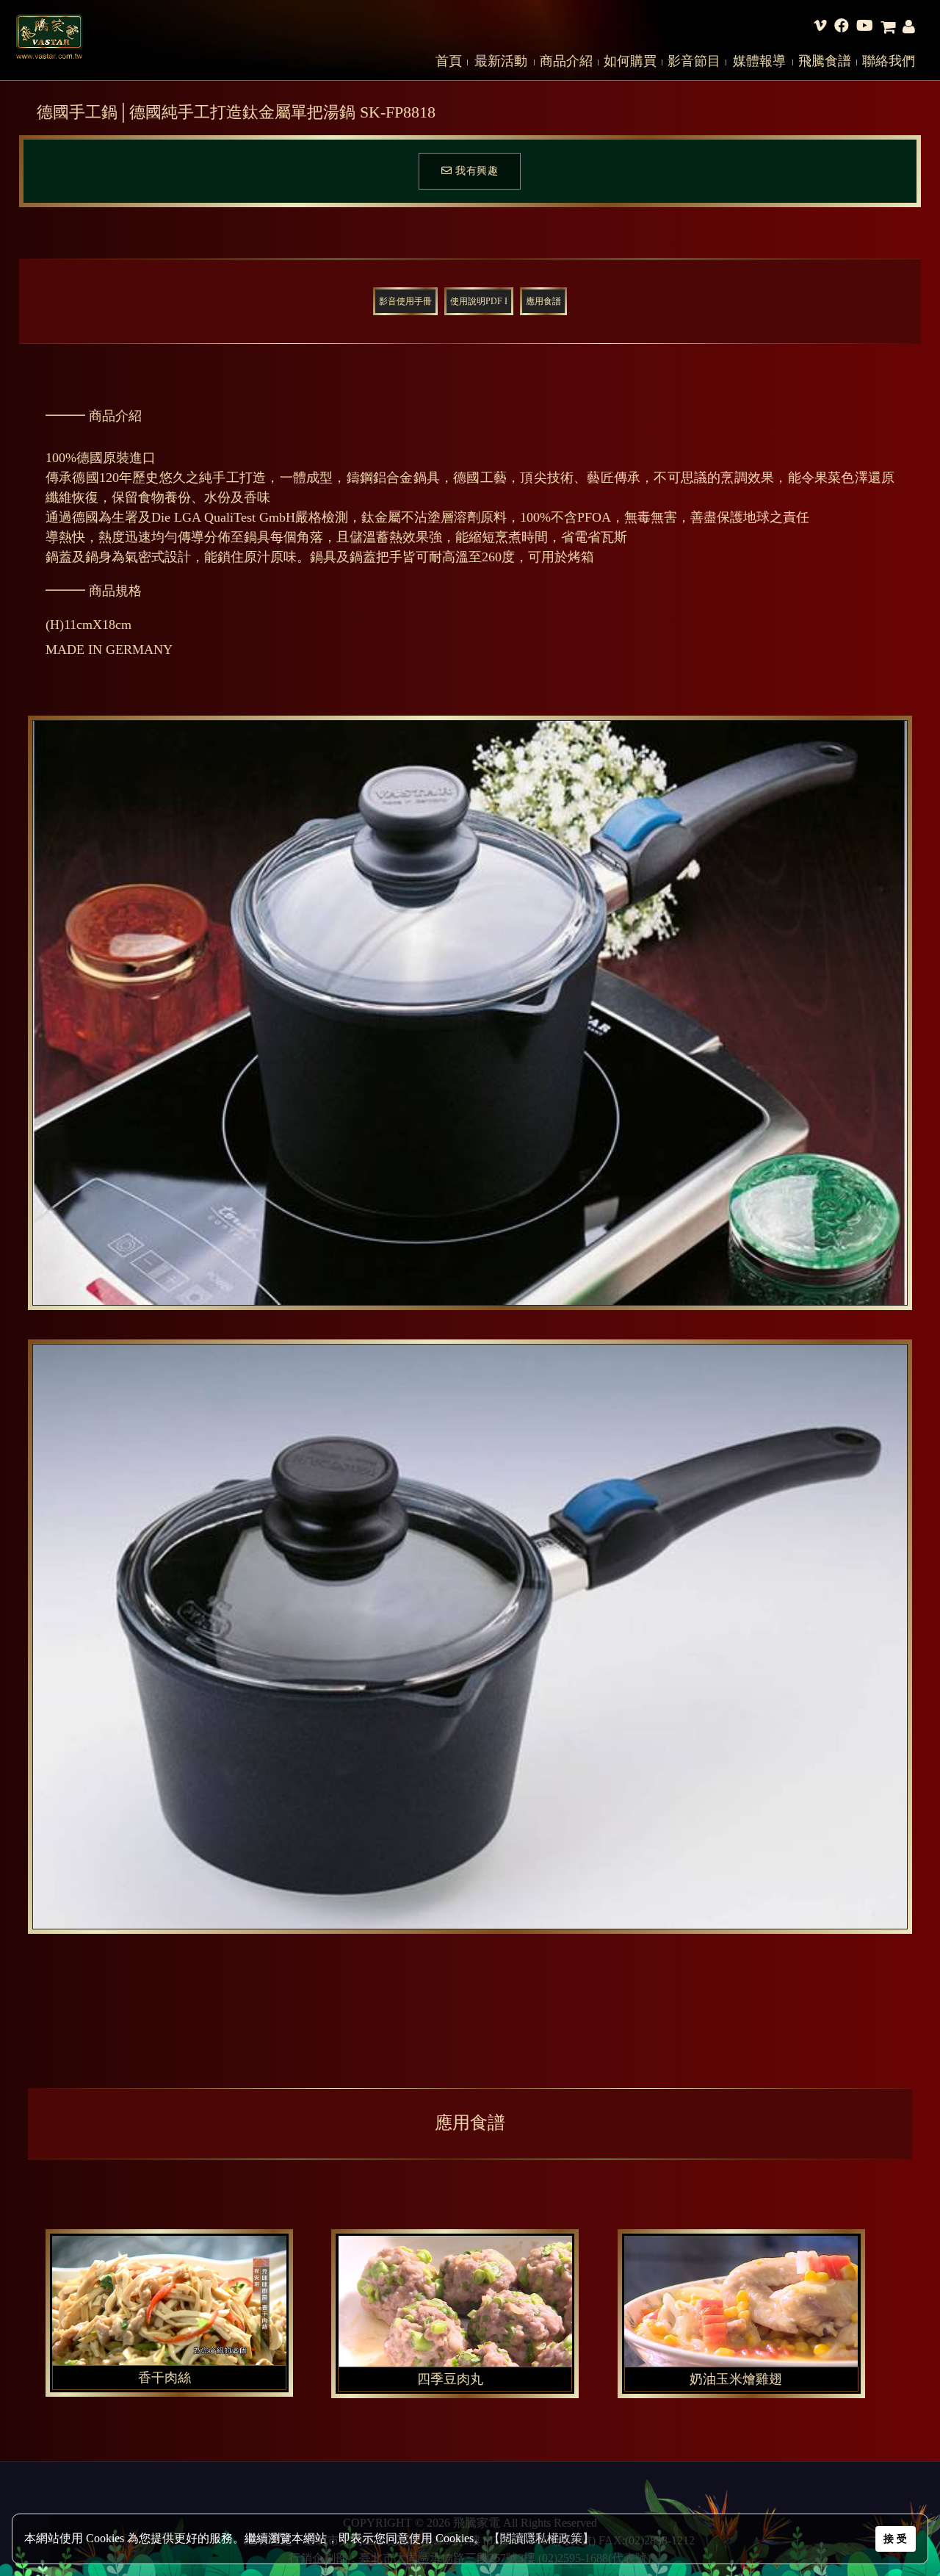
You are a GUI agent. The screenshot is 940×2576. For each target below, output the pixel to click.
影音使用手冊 (405, 301)
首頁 (449, 61)
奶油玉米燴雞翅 (736, 2379)
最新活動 (501, 61)
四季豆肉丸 (450, 2379)
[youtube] (865, 27)
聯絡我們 (889, 61)
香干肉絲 (164, 2378)
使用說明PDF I (479, 301)
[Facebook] (842, 27)
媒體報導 (759, 61)
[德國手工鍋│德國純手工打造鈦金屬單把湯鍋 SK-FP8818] (470, 1013)
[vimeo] (820, 27)
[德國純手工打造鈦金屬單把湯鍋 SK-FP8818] (198, 2375)
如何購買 (630, 61)
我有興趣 (476, 171)
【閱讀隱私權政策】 (541, 2538)
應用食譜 (543, 301)
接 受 (895, 2539)
